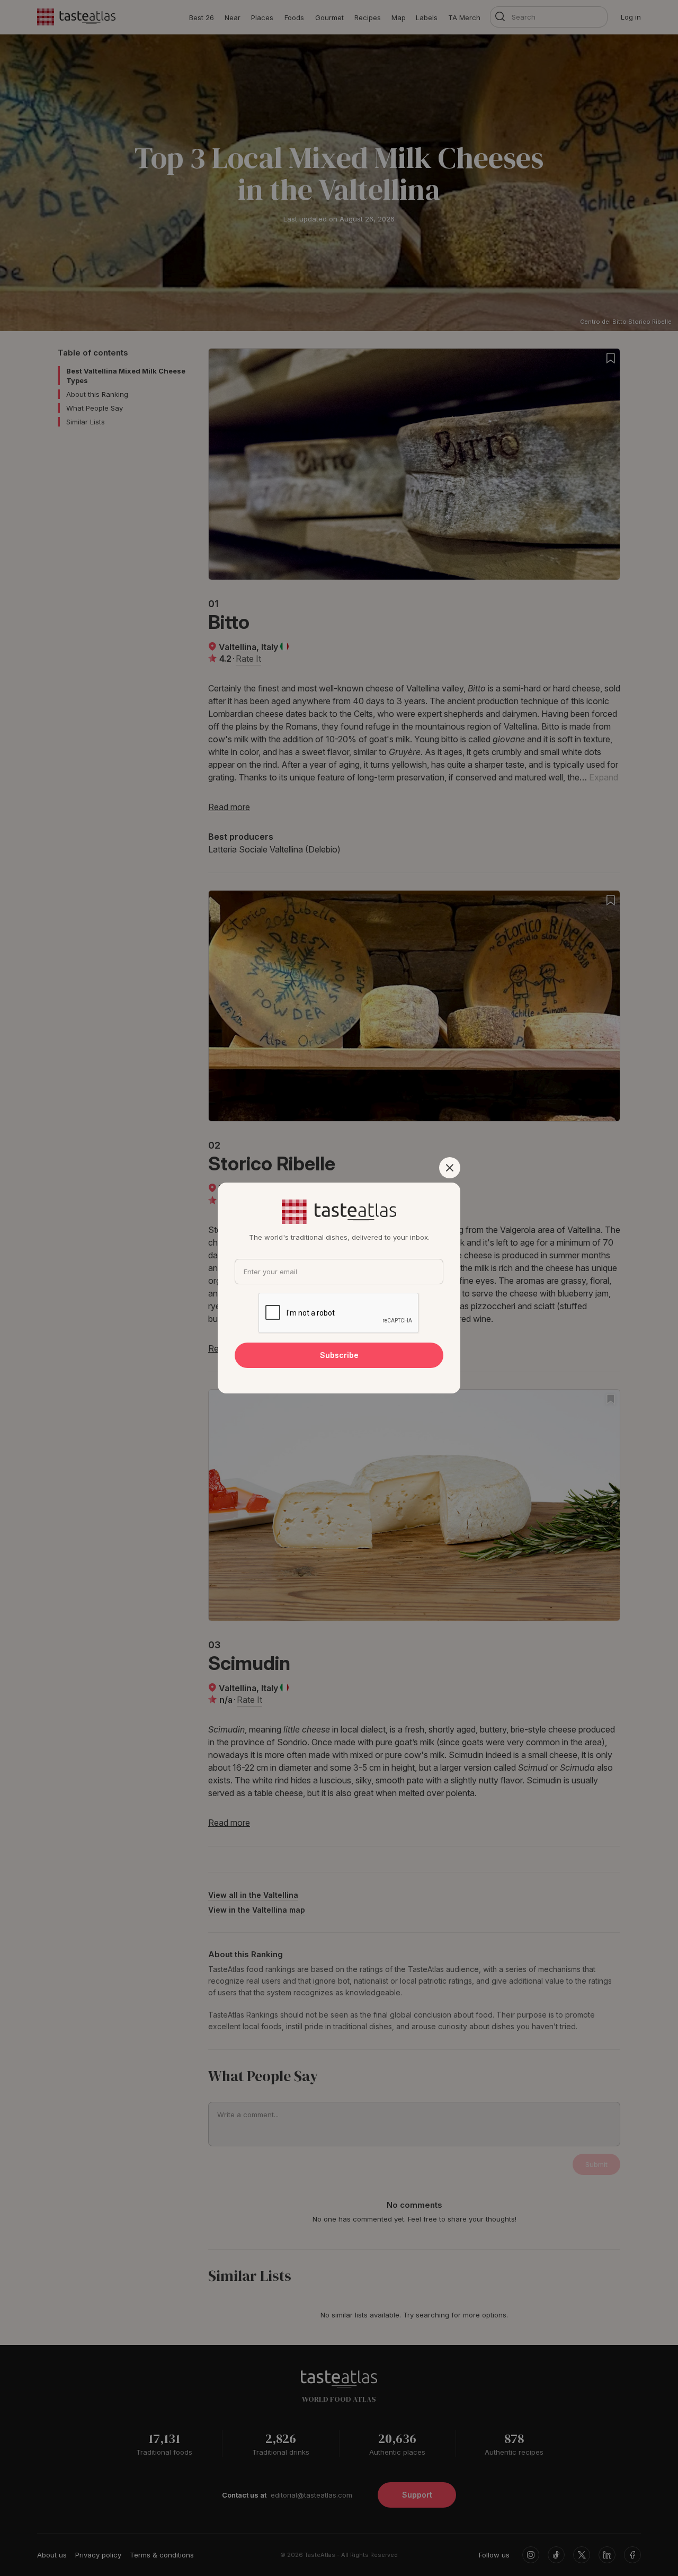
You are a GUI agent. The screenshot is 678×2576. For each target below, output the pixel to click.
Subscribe (339, 1355)
